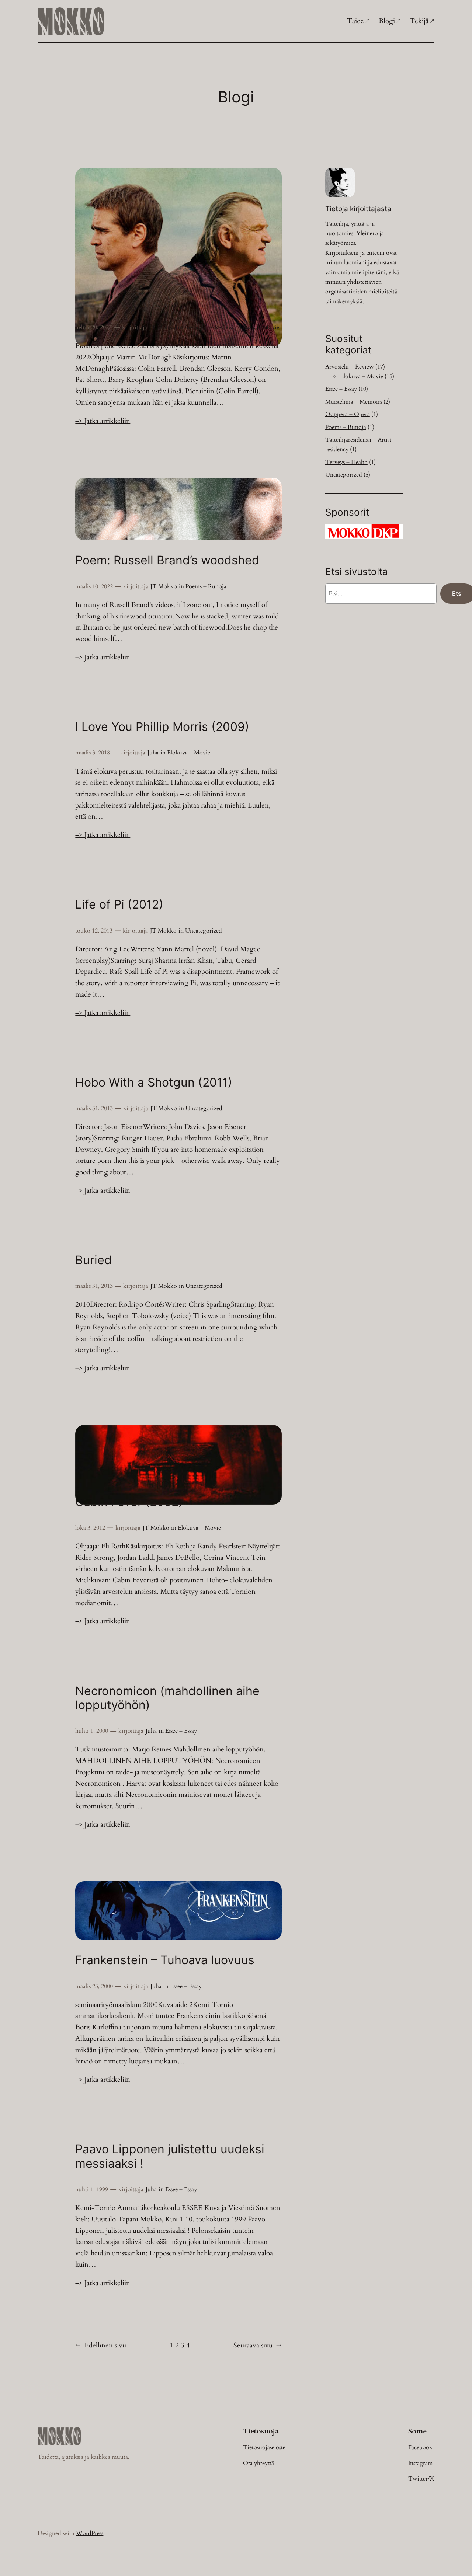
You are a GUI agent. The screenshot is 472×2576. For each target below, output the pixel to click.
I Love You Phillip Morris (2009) (162, 727)
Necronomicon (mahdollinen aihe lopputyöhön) (167, 1698)
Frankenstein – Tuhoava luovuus (165, 1960)
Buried (93, 1260)
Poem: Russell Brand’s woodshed (167, 560)
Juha (153, 753)
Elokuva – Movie (258, 327)
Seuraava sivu (258, 2345)
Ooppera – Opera (348, 414)
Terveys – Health (346, 462)
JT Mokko (163, 327)
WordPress (90, 2533)
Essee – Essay (181, 1731)
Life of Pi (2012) (119, 904)
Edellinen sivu (101, 2345)
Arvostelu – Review (209, 327)
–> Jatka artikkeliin (103, 421)
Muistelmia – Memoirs (354, 402)
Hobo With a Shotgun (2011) (154, 1083)
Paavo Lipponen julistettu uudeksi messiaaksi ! (170, 2156)
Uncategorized (204, 931)
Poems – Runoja (206, 586)
